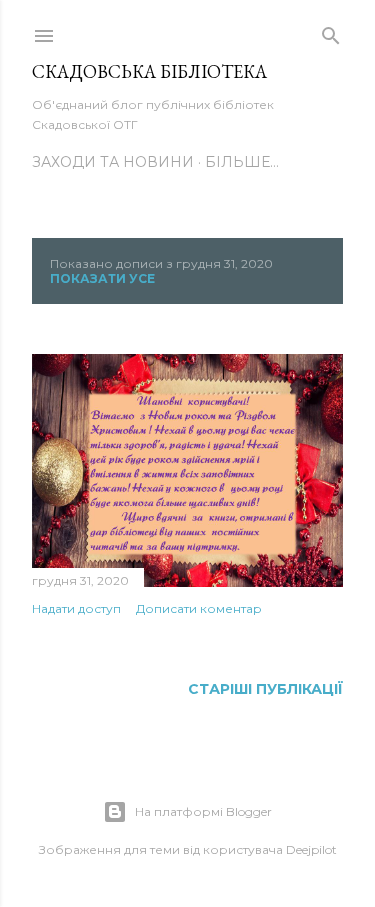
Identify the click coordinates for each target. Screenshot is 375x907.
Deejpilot (311, 849)
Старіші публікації (265, 689)
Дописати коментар (199, 608)
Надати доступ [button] (76, 608)
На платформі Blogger (203, 811)
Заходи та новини (113, 162)
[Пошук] (331, 32)
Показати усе (102, 278)
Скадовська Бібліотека (149, 71)
